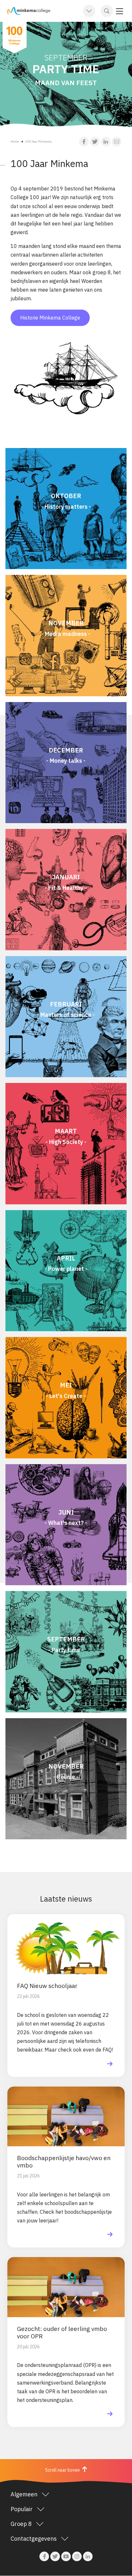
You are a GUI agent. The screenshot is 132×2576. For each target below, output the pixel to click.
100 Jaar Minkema (38, 141)
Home (15, 141)
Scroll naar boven (63, 2470)
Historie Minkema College (50, 318)
